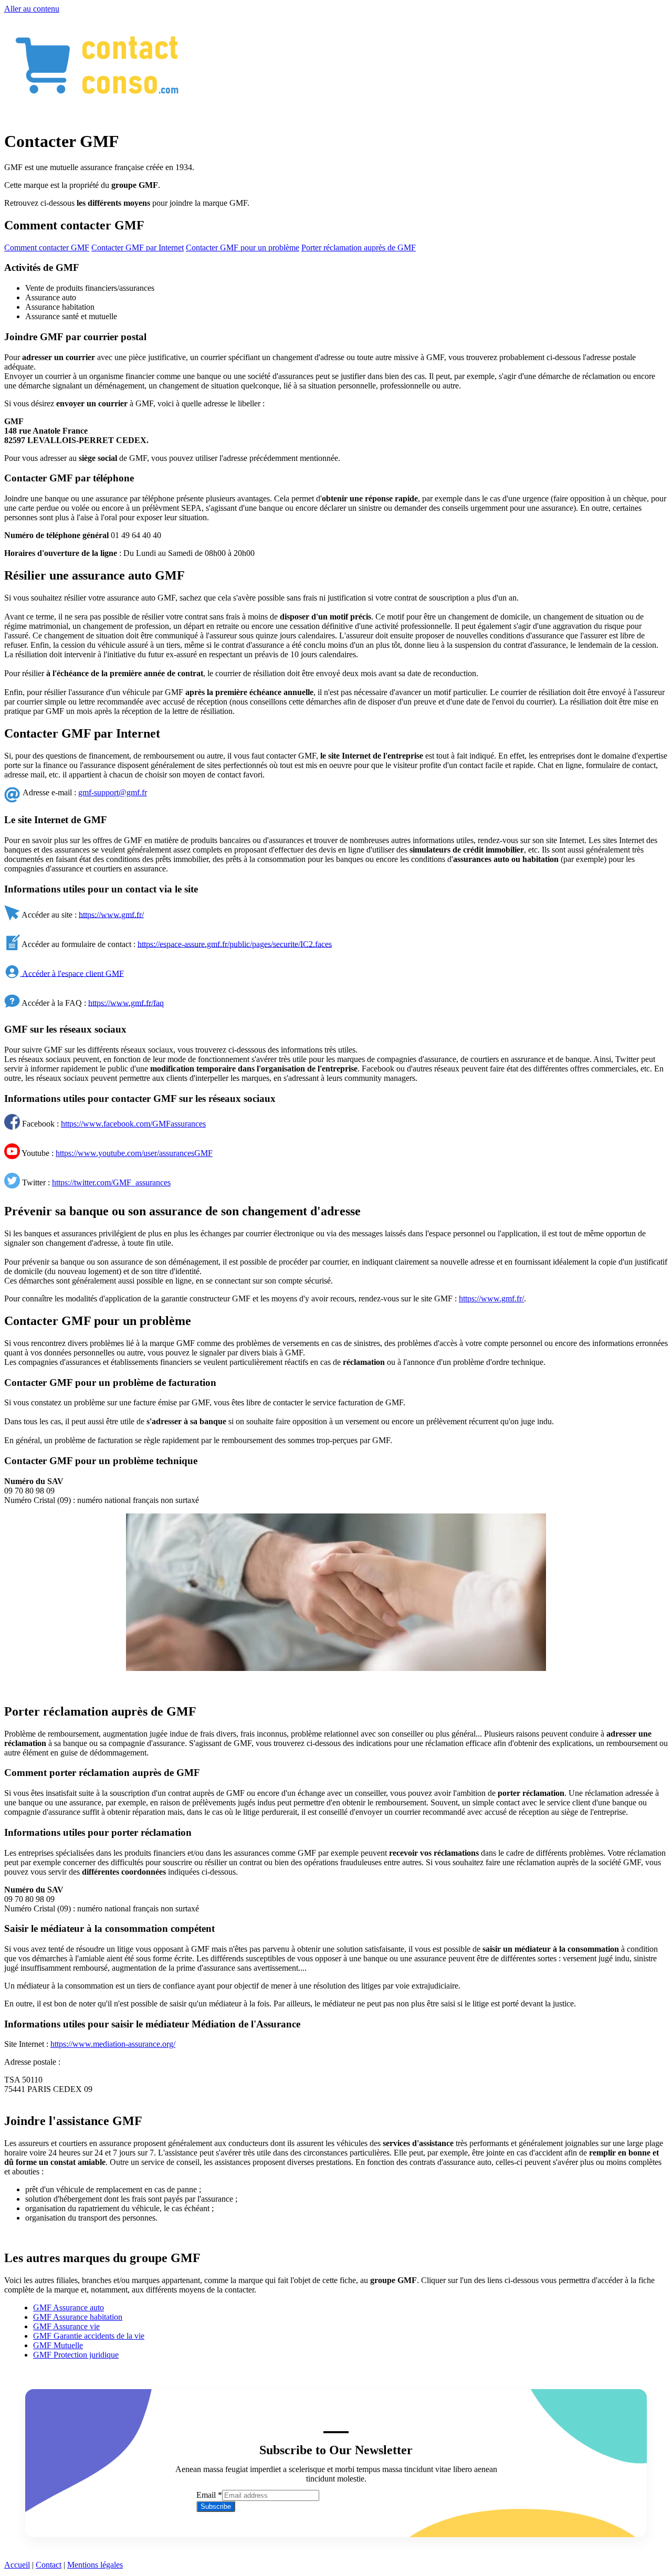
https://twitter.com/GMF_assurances (111, 1182)
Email (209, 2495)
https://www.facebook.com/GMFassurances (133, 1124)
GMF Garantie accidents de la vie (89, 2336)
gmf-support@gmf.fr (113, 792)
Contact (49, 2565)
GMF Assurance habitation (78, 2317)
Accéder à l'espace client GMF (72, 973)
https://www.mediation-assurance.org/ (113, 2044)
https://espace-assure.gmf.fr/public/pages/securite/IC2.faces (235, 944)
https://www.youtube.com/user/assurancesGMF (134, 1153)
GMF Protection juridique (76, 2355)
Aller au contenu (32, 9)
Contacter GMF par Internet (138, 248)
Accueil (17, 2565)
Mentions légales (95, 2565)
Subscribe (216, 2506)
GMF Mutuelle (58, 2345)
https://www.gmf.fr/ (111, 914)
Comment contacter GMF (47, 248)
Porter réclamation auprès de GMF (359, 248)
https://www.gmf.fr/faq (126, 1002)
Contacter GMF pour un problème (243, 248)
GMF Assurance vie (66, 2326)
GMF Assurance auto (69, 2307)
